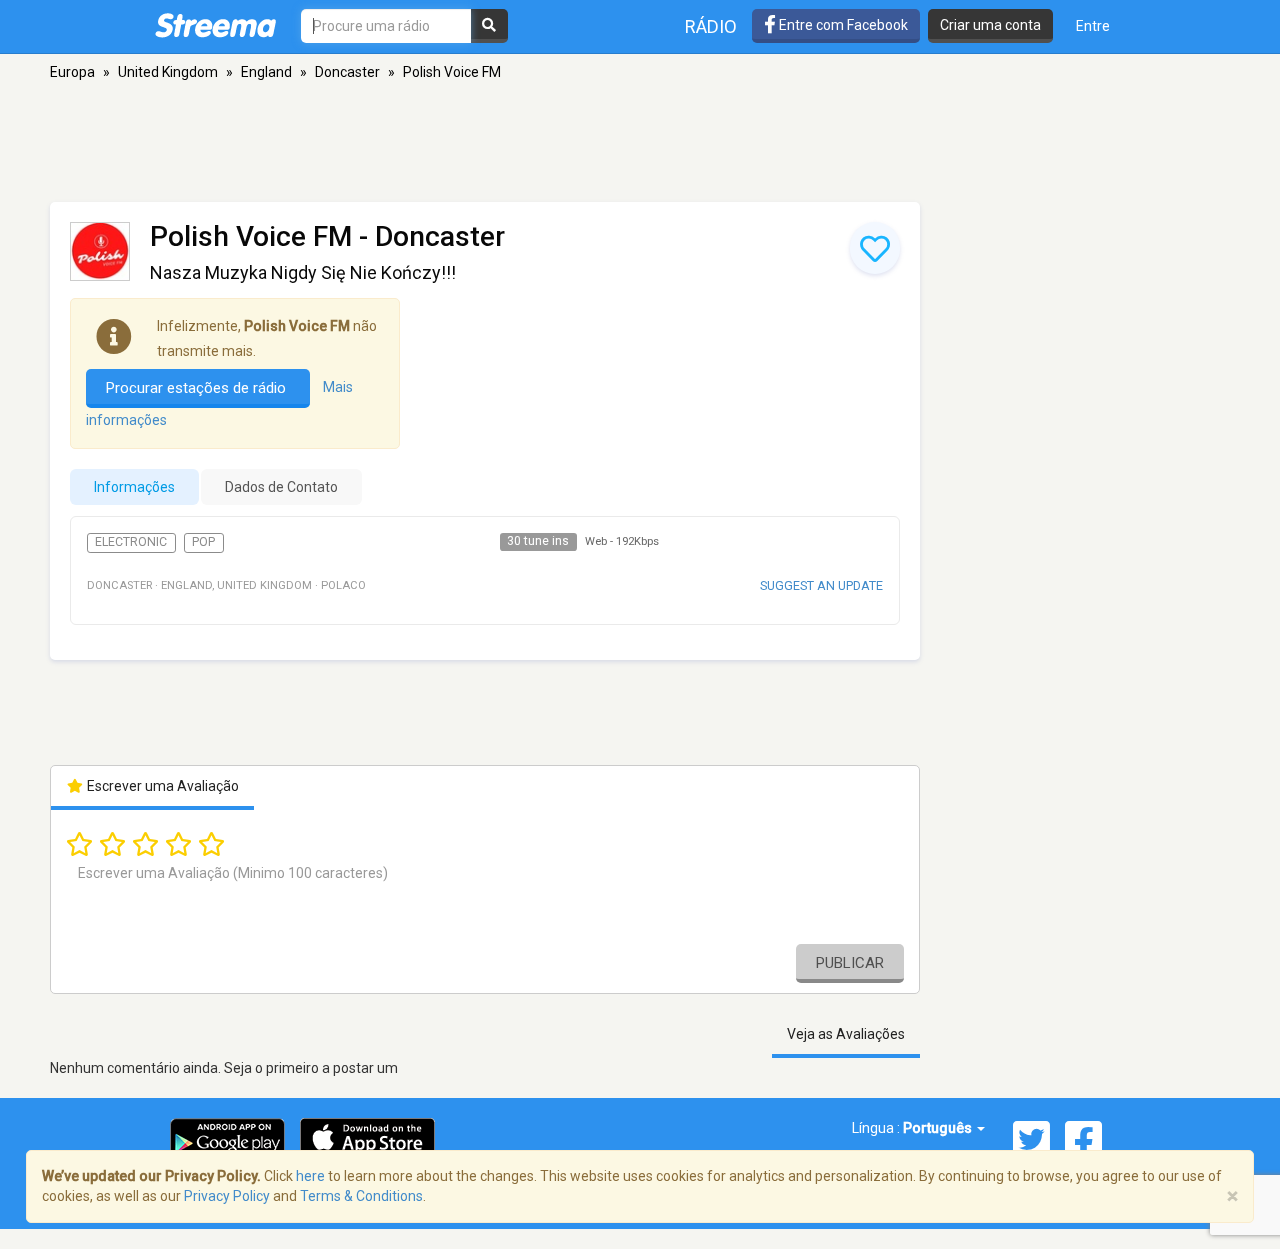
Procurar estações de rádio (198, 388)
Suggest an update (821, 585)
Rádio (711, 26)
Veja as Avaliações (846, 1034)
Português (939, 1128)
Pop (203, 542)
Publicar (850, 963)
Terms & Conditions (361, 1196)
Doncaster (347, 72)
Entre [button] (1093, 26)
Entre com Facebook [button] (842, 25)
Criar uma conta (990, 25)
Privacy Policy (227, 1196)
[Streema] (215, 25)
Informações (134, 487)
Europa (72, 72)
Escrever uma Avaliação (161, 786)
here (310, 1176)
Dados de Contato (281, 487)
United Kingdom (168, 72)
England (266, 72)
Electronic (131, 542)
